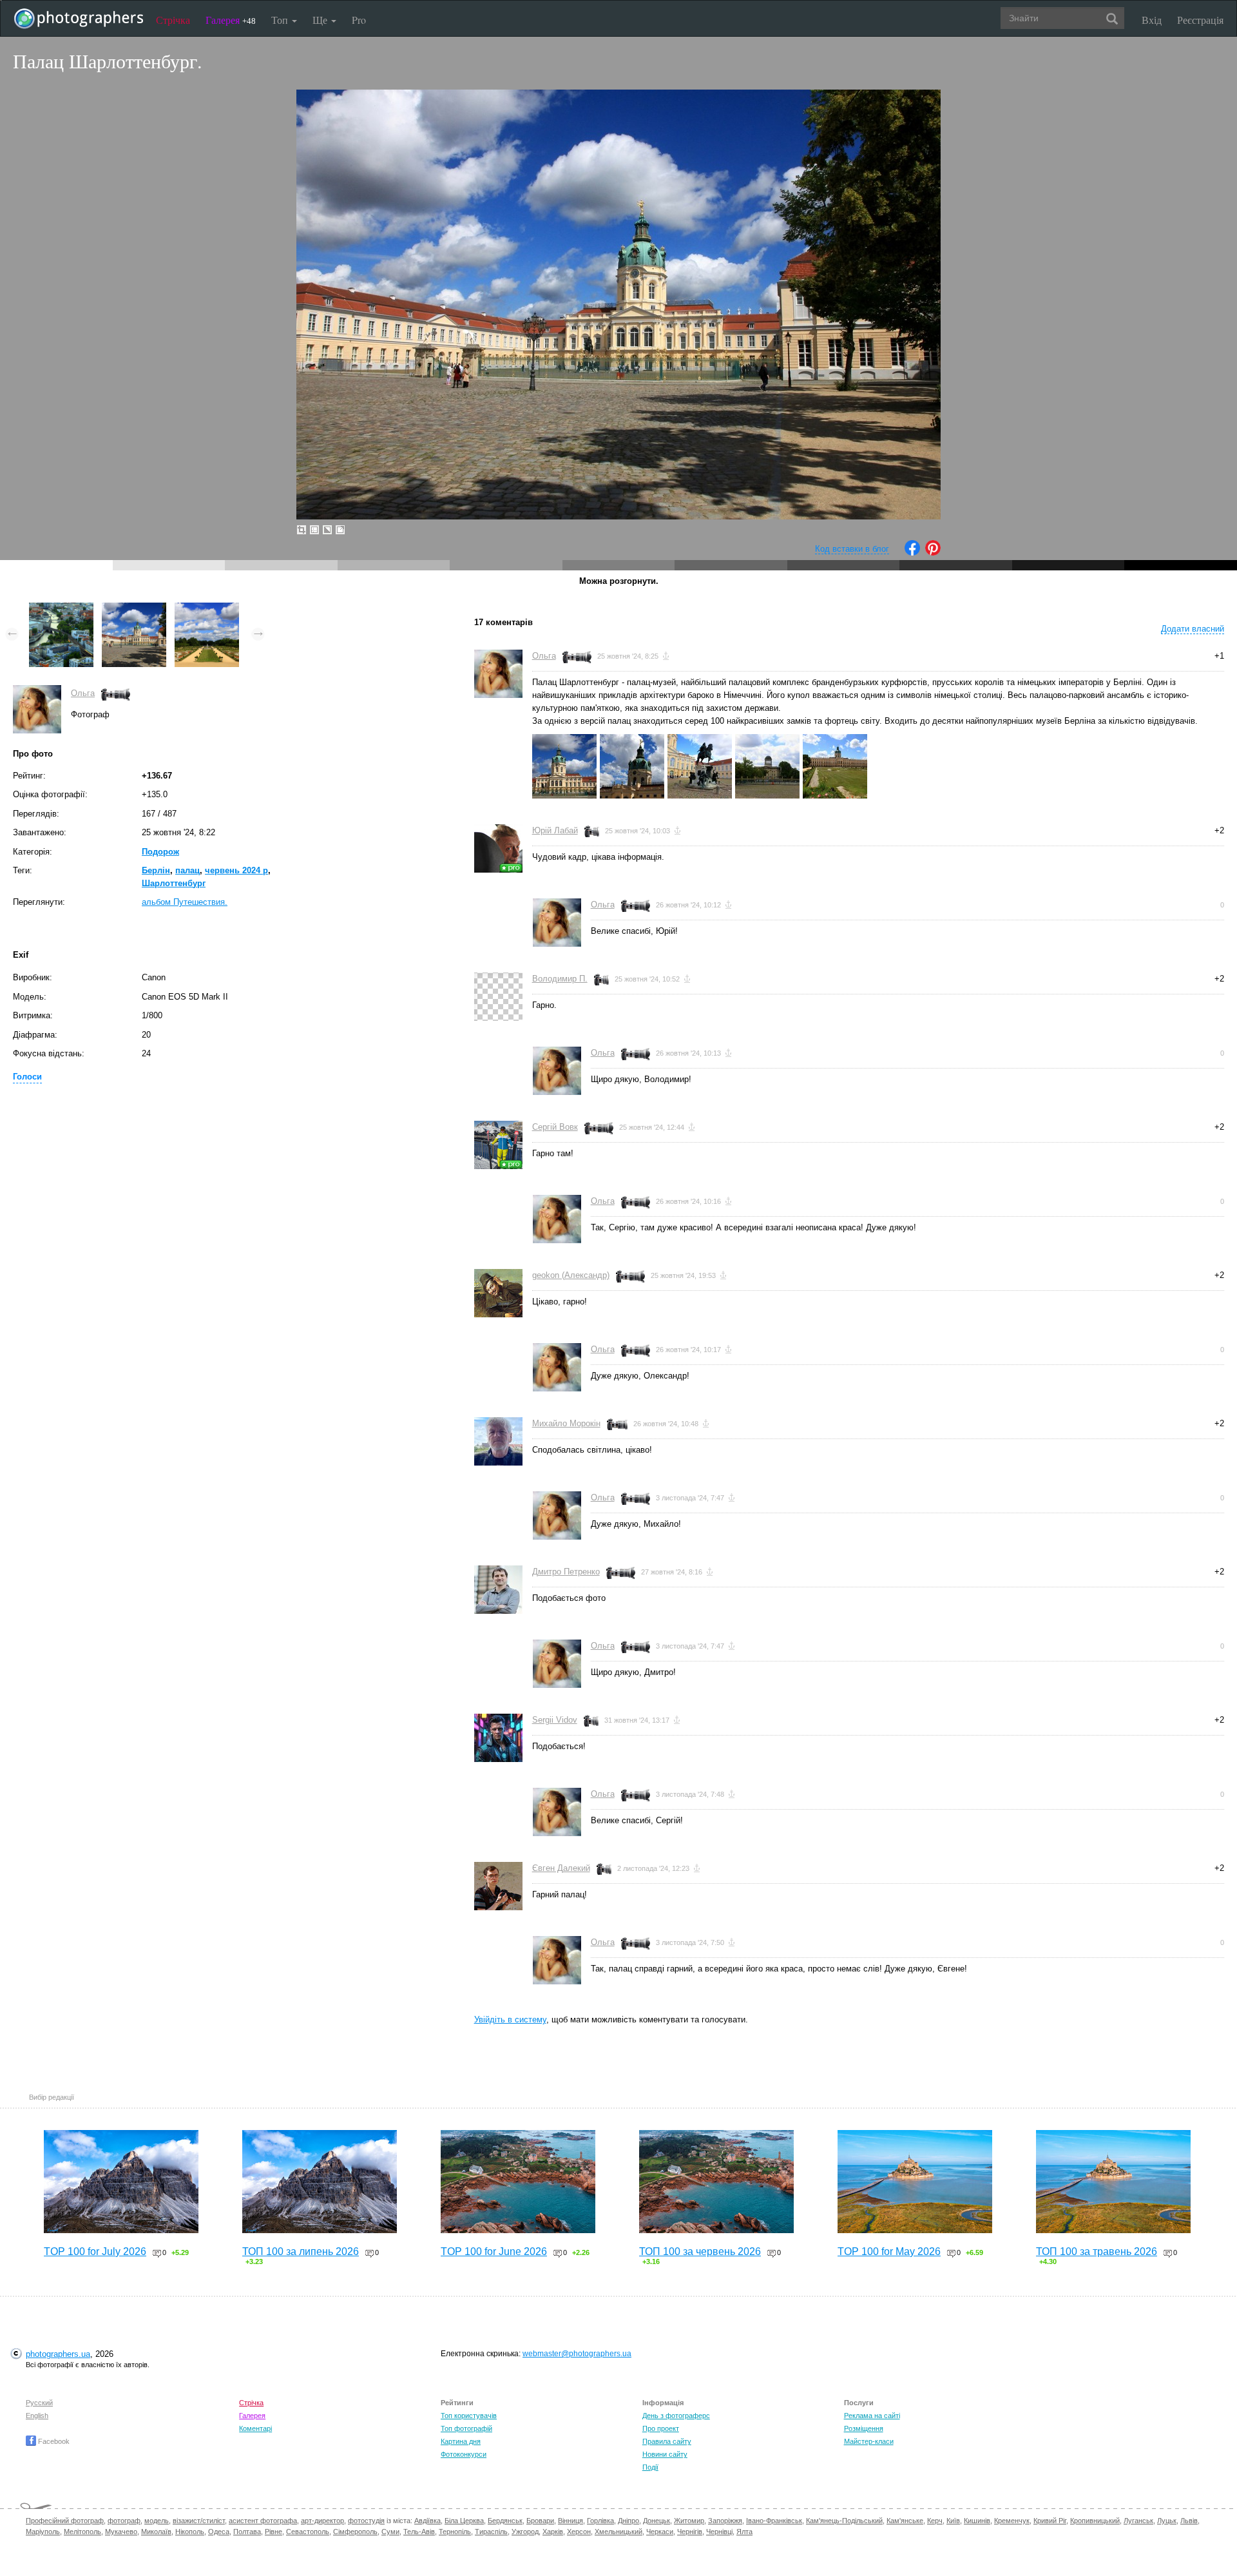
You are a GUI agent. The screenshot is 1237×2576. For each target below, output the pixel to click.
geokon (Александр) (571, 1275)
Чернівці (719, 2532)
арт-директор (322, 2521)
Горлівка (600, 2521)
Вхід (1152, 20)
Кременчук (1012, 2521)
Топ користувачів (469, 2416)
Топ (281, 20)
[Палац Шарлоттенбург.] (134, 609)
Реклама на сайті (872, 2416)
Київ (953, 2521)
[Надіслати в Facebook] (912, 553)
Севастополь (308, 2532)
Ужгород (525, 2532)
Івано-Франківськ (774, 2521)
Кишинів (977, 2521)
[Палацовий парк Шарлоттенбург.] (207, 609)
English (37, 2416)
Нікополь (190, 2532)
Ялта (744, 2532)
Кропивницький (1095, 2521)
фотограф (124, 2521)
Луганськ (1138, 2521)
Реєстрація (1200, 20)
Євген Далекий (561, 1868)
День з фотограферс (676, 2416)
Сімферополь (355, 2532)
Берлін (156, 870)
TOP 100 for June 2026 (494, 2252)
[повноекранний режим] (340, 530)
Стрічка (173, 20)
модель (157, 2521)
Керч (935, 2521)
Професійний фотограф (65, 2521)
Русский (39, 2403)
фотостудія (366, 2521)
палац (187, 870)
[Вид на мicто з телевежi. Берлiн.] (61, 609)
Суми (390, 2532)
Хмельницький (618, 2532)
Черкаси (660, 2532)
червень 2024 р (236, 870)
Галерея (231, 20)
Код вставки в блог (852, 549)
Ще (321, 20)
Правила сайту (667, 2441)
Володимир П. (560, 979)
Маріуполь (43, 2532)
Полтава (247, 2532)
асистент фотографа (263, 2521)
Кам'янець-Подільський (844, 2521)
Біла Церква (464, 2521)
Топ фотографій (466, 2428)
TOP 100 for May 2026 (889, 2252)
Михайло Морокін (566, 1423)
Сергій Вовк (555, 1127)
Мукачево (121, 2532)
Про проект (661, 2428)
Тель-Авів (419, 2532)
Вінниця (571, 2521)
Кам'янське (905, 2521)
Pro (359, 20)
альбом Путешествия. (185, 902)
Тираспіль (491, 2532)
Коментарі (255, 2428)
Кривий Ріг (1050, 2521)
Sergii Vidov (555, 1720)
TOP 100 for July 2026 (95, 2252)
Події (650, 2467)
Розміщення (864, 2428)
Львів (1189, 2521)
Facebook (53, 2441)
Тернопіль (455, 2532)
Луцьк (1167, 2521)
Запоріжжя (725, 2521)
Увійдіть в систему (510, 2019)
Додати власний (1193, 629)
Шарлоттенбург (174, 883)
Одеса (219, 2532)
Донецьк (657, 2521)
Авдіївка (427, 2521)
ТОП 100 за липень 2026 (301, 2252)
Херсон (579, 2532)
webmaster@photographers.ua (577, 2354)
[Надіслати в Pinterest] (933, 553)
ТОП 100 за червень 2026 (700, 2252)
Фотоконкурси (464, 2454)
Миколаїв (156, 2532)
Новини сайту (665, 2454)
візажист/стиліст (199, 2521)
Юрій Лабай (555, 830)
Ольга (83, 693)
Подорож (160, 852)
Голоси (27, 1077)
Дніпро (628, 2521)
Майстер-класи (869, 2441)
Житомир (689, 2521)
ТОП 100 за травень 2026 (1097, 2252)
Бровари (540, 2521)
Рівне (273, 2532)
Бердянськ (505, 2521)
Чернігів (690, 2532)
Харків (553, 2532)
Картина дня (461, 2441)
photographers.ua (58, 2354)
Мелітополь (82, 2532)
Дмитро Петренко (566, 1572)
